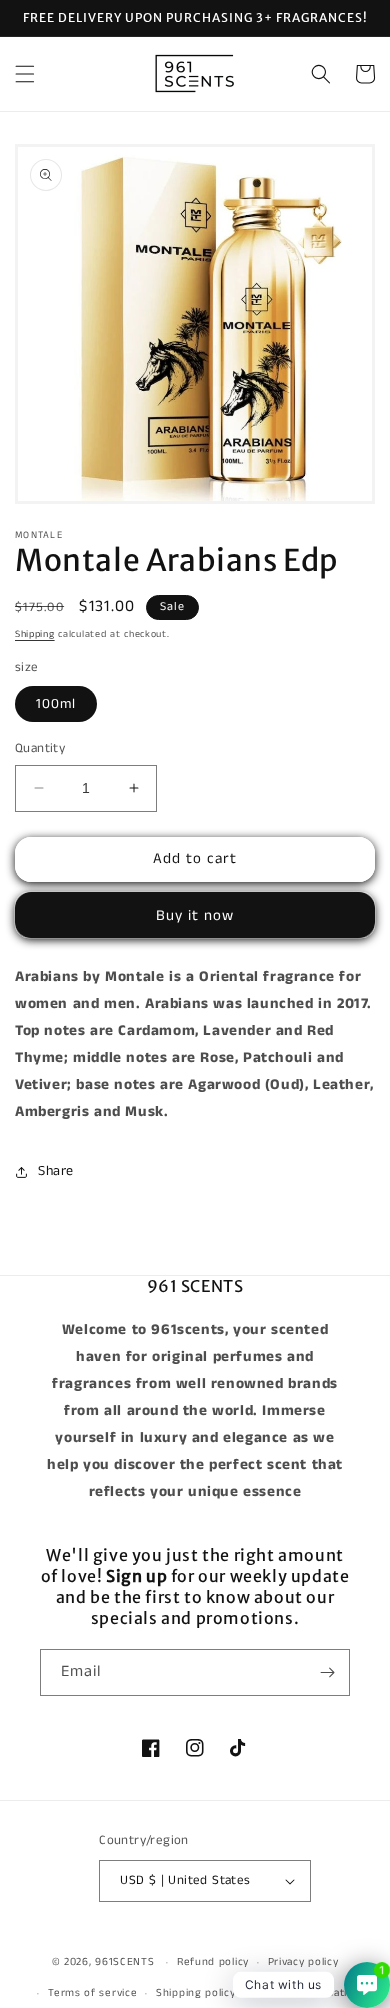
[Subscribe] (327, 1672)
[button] (25, 74)
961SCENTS (124, 1962)
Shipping (35, 634)
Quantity (40, 748)
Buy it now (195, 915)
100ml (56, 704)
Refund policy (213, 1962)
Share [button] (56, 1171)
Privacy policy (303, 1962)
